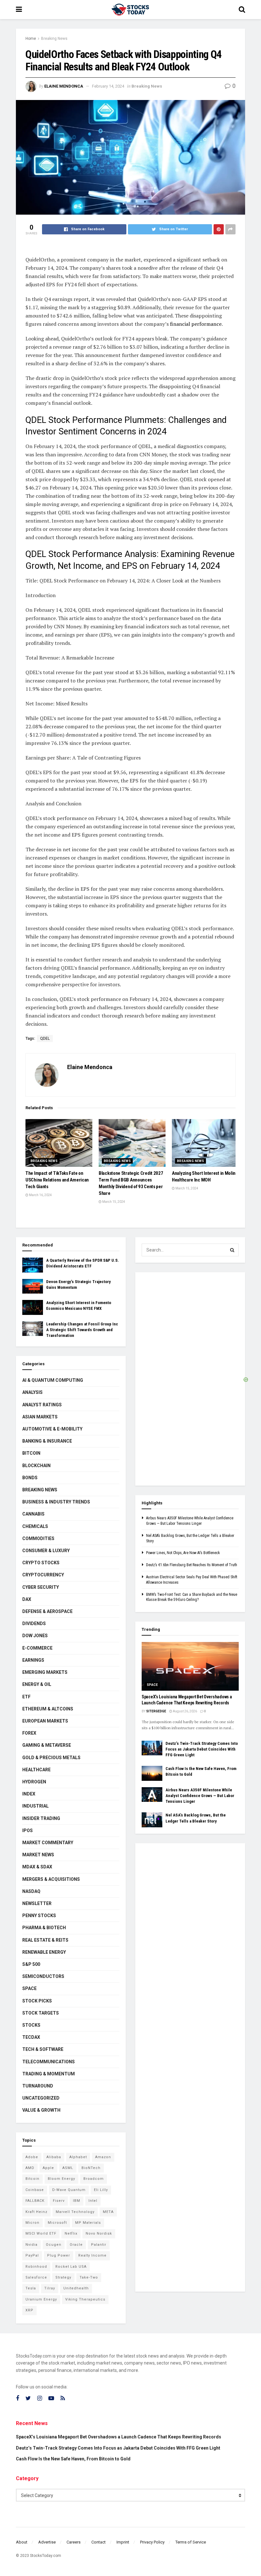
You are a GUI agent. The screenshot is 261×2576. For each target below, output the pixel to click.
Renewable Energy (44, 1952)
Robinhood (36, 2267)
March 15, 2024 (113, 1202)
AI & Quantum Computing (53, 1380)
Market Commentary (48, 1843)
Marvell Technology (75, 2212)
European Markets (45, 1721)
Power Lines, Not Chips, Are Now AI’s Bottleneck (183, 1553)
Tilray (50, 2288)
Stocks (31, 2025)
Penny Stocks (39, 1916)
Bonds (30, 1478)
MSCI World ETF (41, 2233)
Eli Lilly (101, 2190)
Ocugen (54, 2245)
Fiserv (59, 2201)
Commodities (38, 1538)
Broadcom (94, 2179)
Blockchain (36, 1466)
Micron (32, 2223)
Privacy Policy (152, 2542)
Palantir (99, 2245)
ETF (26, 1697)
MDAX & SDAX (37, 1867)
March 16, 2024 (40, 1195)
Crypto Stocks (41, 1563)
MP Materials (88, 2223)
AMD (30, 2168)
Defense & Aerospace (47, 1611)
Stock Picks (37, 2001)
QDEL (45, 1038)
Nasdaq (31, 1891)
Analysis (32, 1392)
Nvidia (32, 2245)
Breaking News (54, 39)
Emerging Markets (45, 1672)
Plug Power (59, 2255)
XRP (29, 2310)
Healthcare (36, 1770)
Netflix (71, 2233)
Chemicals (35, 1526)
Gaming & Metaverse (47, 1745)
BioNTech (91, 2168)
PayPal (32, 2255)
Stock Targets (41, 2013)
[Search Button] (232, 1250)
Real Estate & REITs (45, 1940)
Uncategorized (41, 2098)
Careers (74, 2542)
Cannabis (33, 1514)
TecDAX (31, 2037)
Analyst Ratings (42, 1405)
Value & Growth (41, 2110)
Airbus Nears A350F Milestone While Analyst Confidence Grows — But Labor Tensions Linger (200, 1796)
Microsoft (57, 2223)
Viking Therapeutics (85, 2299)
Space (29, 1988)
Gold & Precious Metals (51, 1758)
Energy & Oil (37, 1684)
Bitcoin (31, 1453)
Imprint (123, 2542)
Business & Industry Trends (56, 1502)
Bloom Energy (61, 2179)
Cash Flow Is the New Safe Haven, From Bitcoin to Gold (73, 2459)
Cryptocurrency (43, 1575)
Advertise (47, 2542)
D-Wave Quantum (69, 2190)
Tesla (31, 2288)
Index (29, 1794)
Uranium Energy (41, 2299)
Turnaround (38, 2086)
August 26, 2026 (185, 1711)
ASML (68, 2168)
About (22, 2542)
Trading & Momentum (49, 2074)
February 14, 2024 (108, 86)
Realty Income (92, 2255)
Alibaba (54, 2157)
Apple (48, 2168)
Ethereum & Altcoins (48, 1709)
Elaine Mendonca (64, 86)
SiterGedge (156, 1711)
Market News (38, 1855)
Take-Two (89, 2277)
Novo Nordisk (99, 2233)
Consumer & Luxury (46, 1551)
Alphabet (78, 2157)
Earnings (33, 1660)
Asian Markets (40, 1417)
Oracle (76, 2245)
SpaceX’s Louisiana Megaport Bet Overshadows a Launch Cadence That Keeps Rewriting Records (119, 2437)
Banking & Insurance (47, 1441)
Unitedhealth (76, 2288)
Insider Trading (41, 1818)
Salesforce (36, 2277)
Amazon (103, 2157)
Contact (99, 2542)
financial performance (195, 324)
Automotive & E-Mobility (52, 1429)
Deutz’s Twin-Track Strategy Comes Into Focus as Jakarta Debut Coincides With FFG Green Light (202, 1749)
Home (31, 39)
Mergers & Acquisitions (51, 1879)
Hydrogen (34, 1782)
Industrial (35, 1806)
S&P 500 (31, 1964)
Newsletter (37, 1903)
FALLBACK (35, 2201)
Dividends (34, 1623)
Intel (93, 2201)
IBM (77, 2201)
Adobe (32, 2157)
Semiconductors (43, 1976)
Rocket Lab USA (71, 2267)
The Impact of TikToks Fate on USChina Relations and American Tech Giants (57, 1180)
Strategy (63, 2277)
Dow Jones (35, 1636)
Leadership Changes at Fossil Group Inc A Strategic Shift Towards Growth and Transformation (82, 1330)
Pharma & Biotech (44, 1928)
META (108, 2212)
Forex (29, 1733)
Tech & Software (43, 2049)
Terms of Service (191, 2542)
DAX (27, 1599)
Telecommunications (49, 2062)
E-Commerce (37, 1648)
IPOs (28, 1830)
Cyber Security (41, 1587)
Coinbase (35, 2190)
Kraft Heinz (36, 2212)
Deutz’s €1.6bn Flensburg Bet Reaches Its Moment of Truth (192, 1565)
